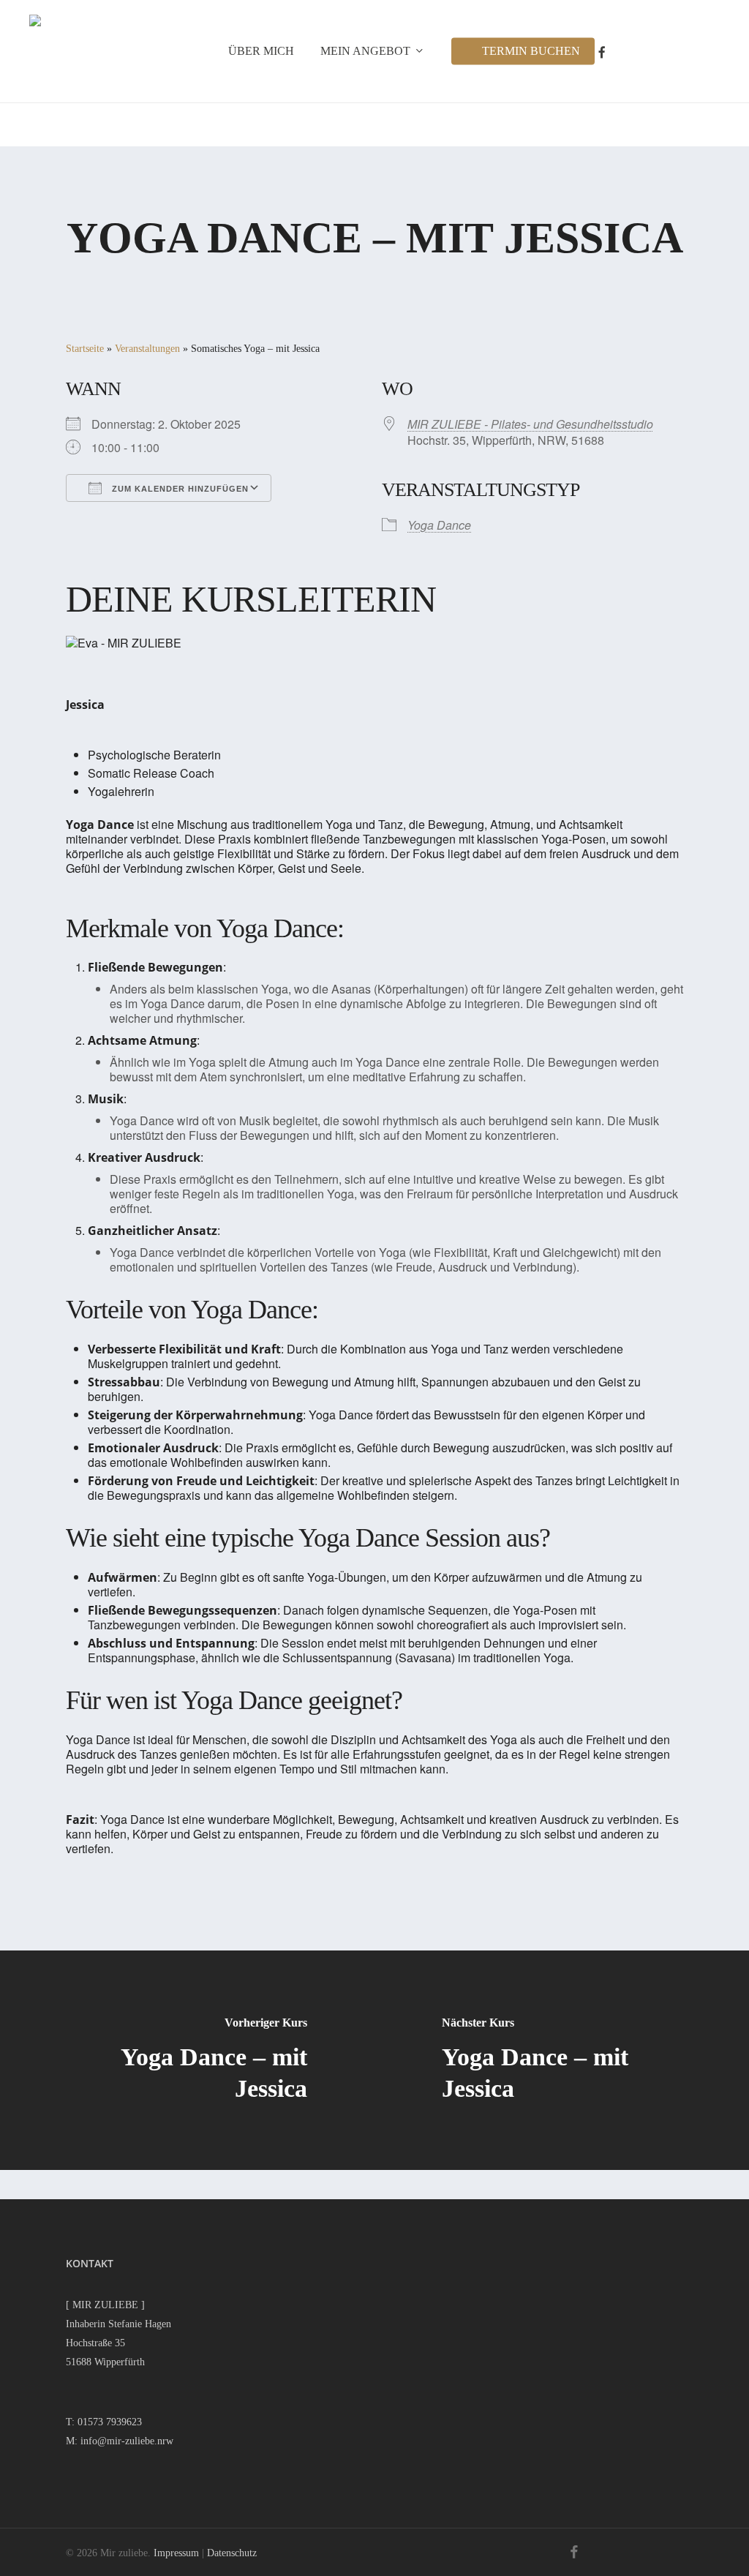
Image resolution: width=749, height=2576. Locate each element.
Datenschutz (232, 2553)
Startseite (85, 349)
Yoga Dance (439, 525)
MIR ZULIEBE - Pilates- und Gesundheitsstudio (530, 424)
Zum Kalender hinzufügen (179, 489)
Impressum (176, 2553)
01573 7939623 (110, 2422)
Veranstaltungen (147, 349)
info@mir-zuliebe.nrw (127, 2441)
